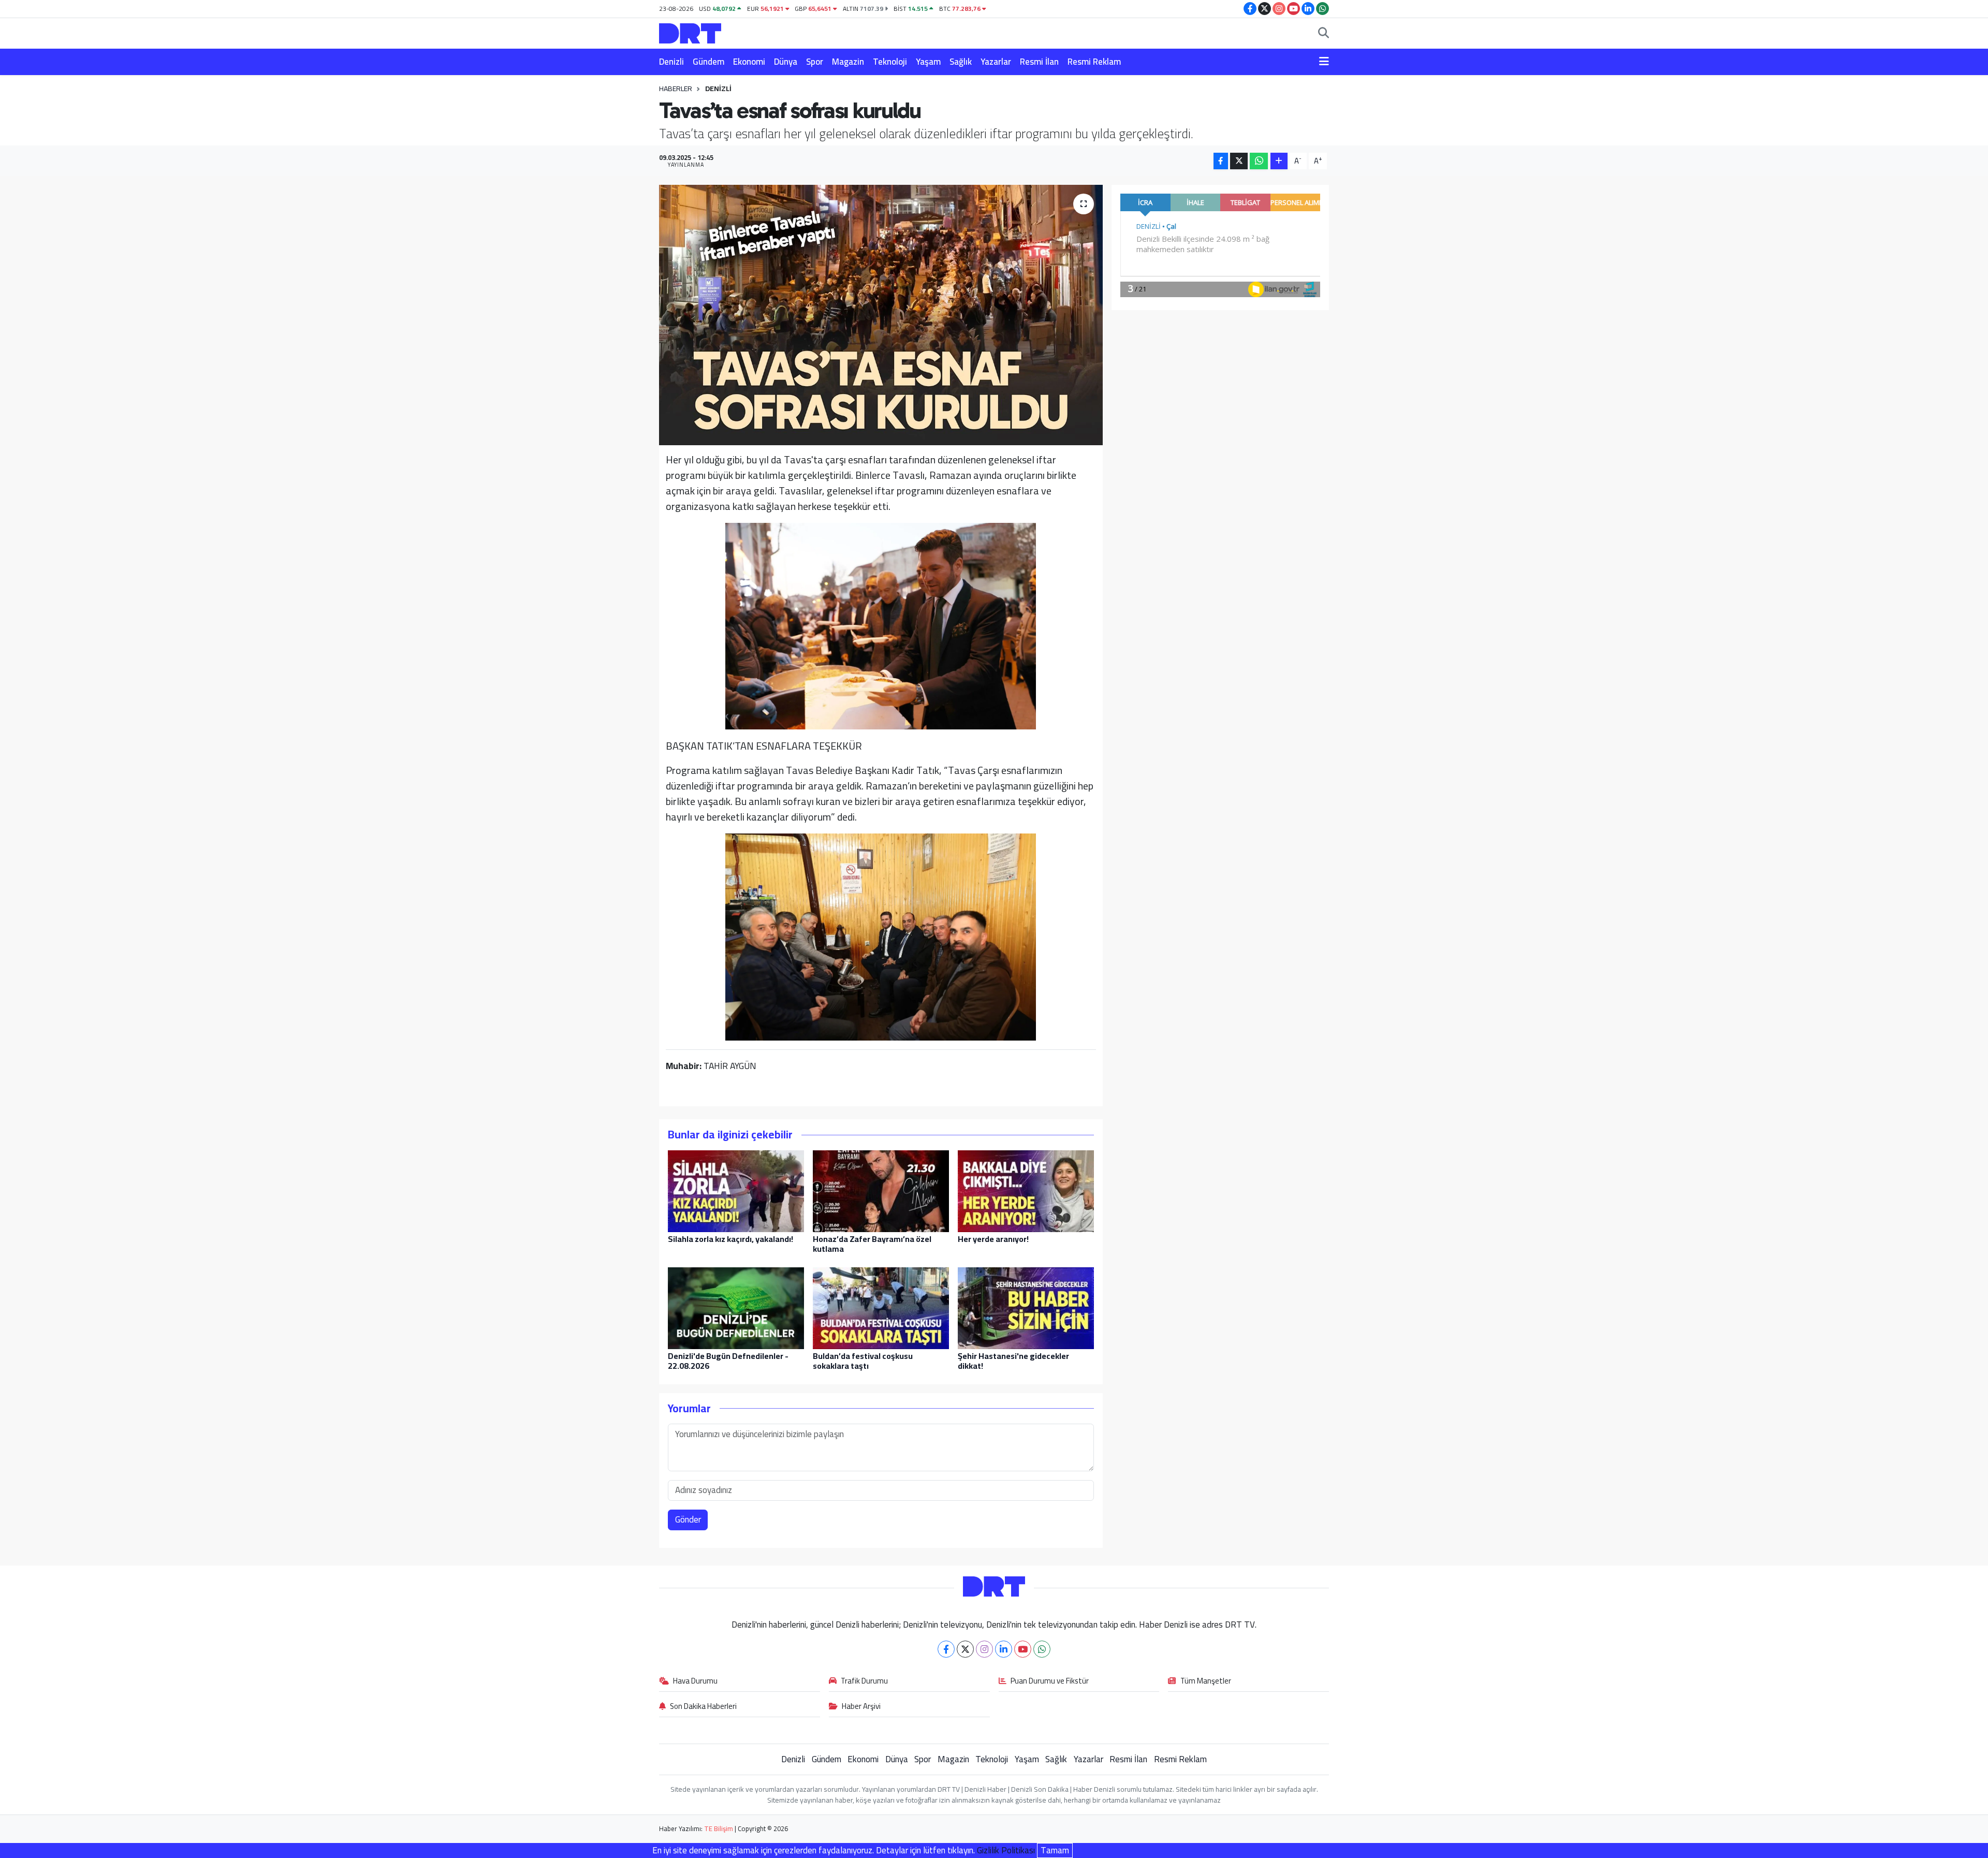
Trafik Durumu (864, 1681)
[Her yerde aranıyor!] (1026, 1190)
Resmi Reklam (1094, 62)
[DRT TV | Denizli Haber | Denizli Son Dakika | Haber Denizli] (690, 32)
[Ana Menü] (1324, 62)
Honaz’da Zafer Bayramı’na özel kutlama (872, 1244)
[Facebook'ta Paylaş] (1221, 161)
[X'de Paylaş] (1239, 161)
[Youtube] (1023, 1649)
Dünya (786, 62)
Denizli (671, 62)
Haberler (676, 89)
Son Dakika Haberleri (703, 1707)
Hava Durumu (695, 1681)
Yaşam (928, 62)
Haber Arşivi (861, 1707)
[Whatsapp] (1042, 1649)
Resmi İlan (1039, 62)
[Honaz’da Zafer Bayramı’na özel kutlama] (881, 1190)
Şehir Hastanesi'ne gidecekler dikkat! (1013, 1361)
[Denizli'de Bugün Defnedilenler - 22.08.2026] (736, 1307)
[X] (965, 1649)
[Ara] (1324, 34)
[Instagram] (984, 1649)
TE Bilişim (719, 1828)
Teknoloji (890, 62)
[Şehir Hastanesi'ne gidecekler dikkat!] (1026, 1307)
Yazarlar (996, 62)
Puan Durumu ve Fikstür (1050, 1681)
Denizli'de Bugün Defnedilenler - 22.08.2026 (728, 1361)
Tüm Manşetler (1206, 1681)
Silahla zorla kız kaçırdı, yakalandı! (730, 1239)
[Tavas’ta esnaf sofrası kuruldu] (881, 315)
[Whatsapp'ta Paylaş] (1259, 161)
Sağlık (961, 62)
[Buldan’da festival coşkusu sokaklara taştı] (881, 1307)
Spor (815, 62)
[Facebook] (946, 1649)
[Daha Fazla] (1279, 161)
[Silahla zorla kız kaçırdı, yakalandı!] (736, 1190)
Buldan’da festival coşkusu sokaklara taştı (863, 1361)
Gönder (688, 1519)
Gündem (708, 62)
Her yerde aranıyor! (993, 1239)
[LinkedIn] (1004, 1649)
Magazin (848, 62)
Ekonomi (749, 62)
